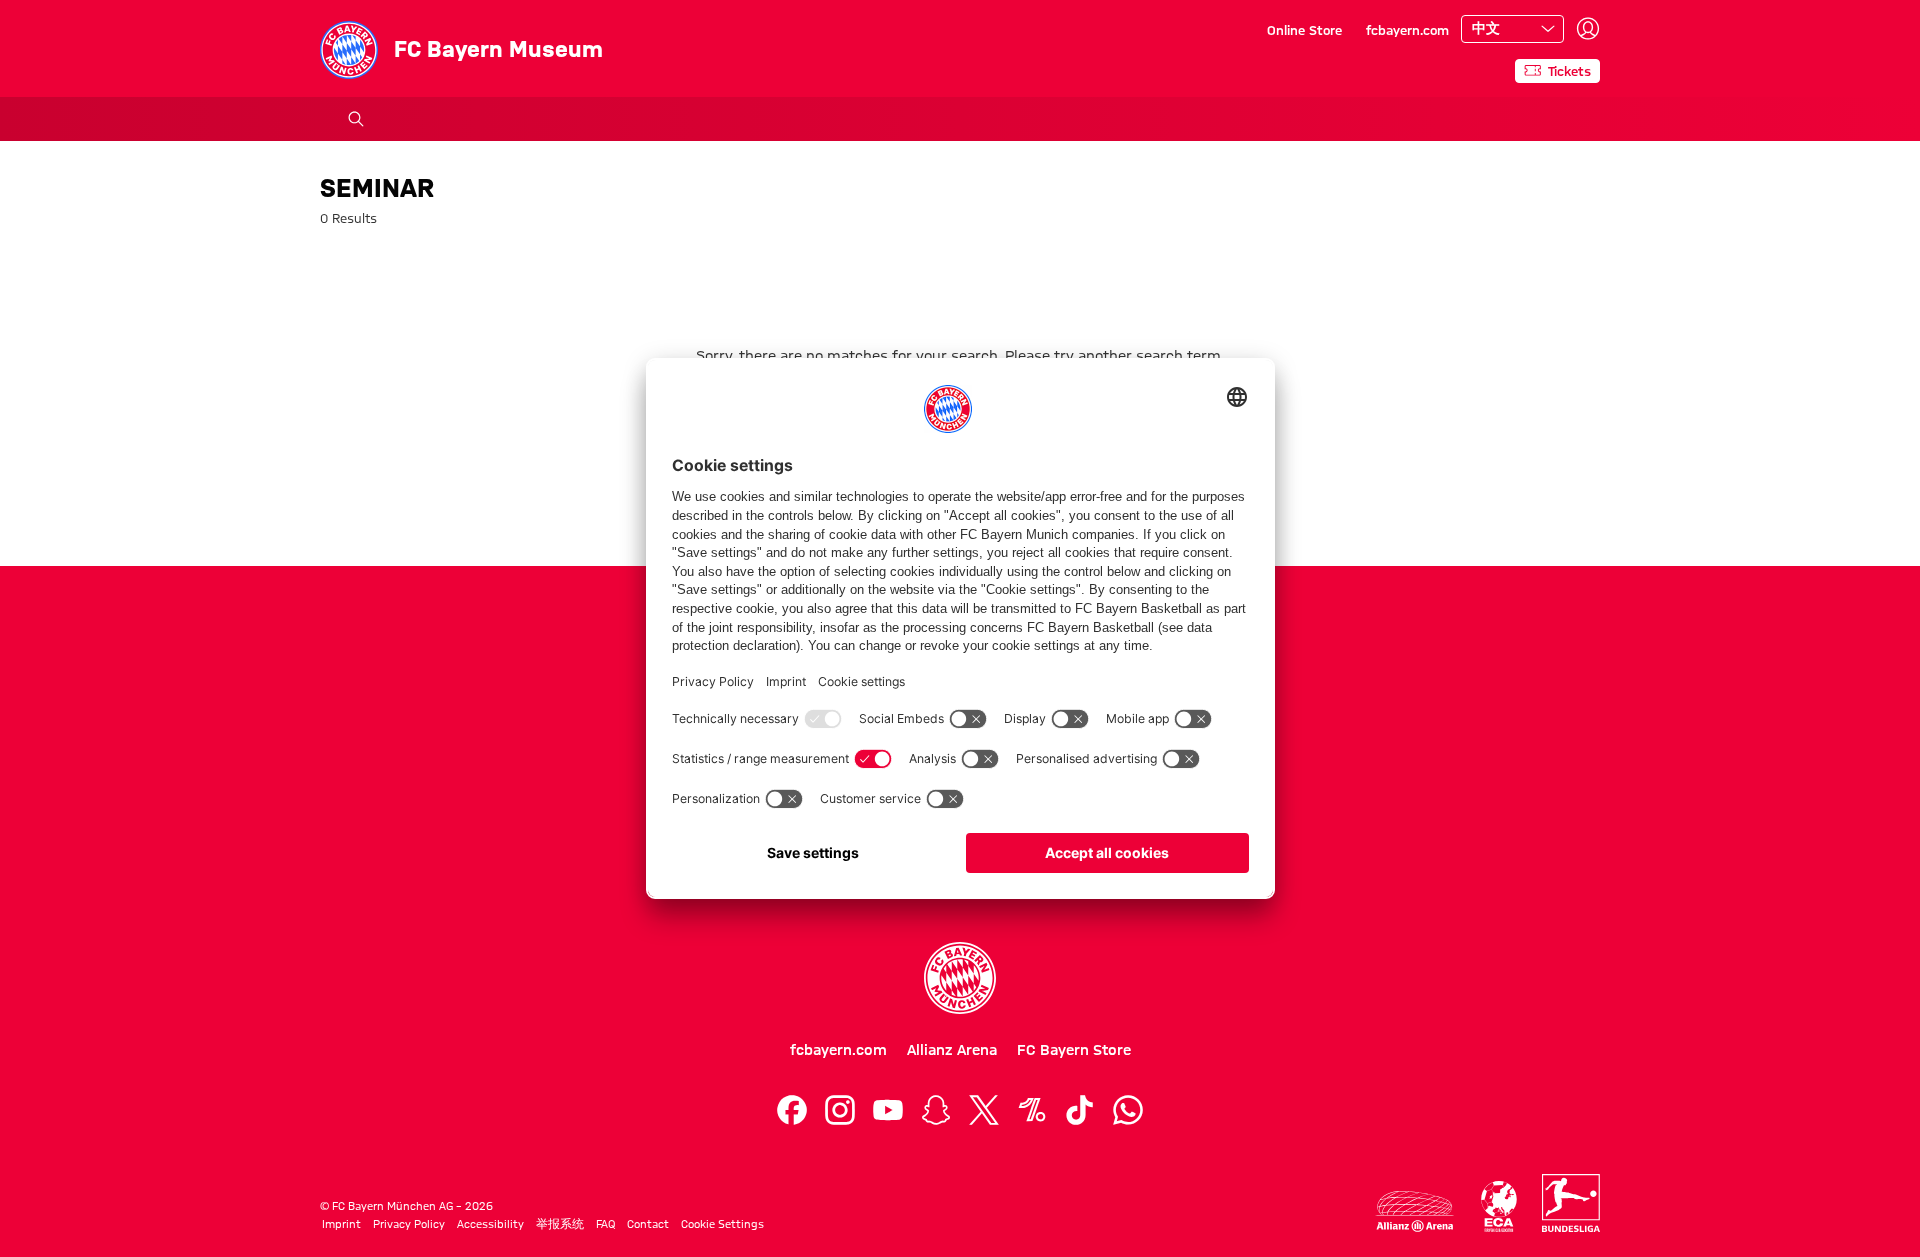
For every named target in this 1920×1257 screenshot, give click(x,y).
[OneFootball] (1032, 1110)
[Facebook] (792, 1110)
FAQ (605, 1224)
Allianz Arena (952, 1050)
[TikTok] (1080, 1110)
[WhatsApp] (1128, 1110)
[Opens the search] (356, 119)
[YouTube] (888, 1110)
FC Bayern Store (1074, 1050)
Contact (648, 1224)
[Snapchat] (936, 1110)
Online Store (1304, 30)
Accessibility (490, 1224)
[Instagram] (840, 1110)
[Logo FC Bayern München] (960, 978)
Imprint (341, 1224)
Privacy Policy (409, 1224)
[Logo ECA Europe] (1499, 1206)
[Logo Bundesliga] (1571, 1203)
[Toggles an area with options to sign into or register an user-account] (1588, 29)
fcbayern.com (1407, 30)
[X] (984, 1110)
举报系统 (560, 1224)
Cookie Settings (722, 1224)
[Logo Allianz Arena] (1415, 1211)
